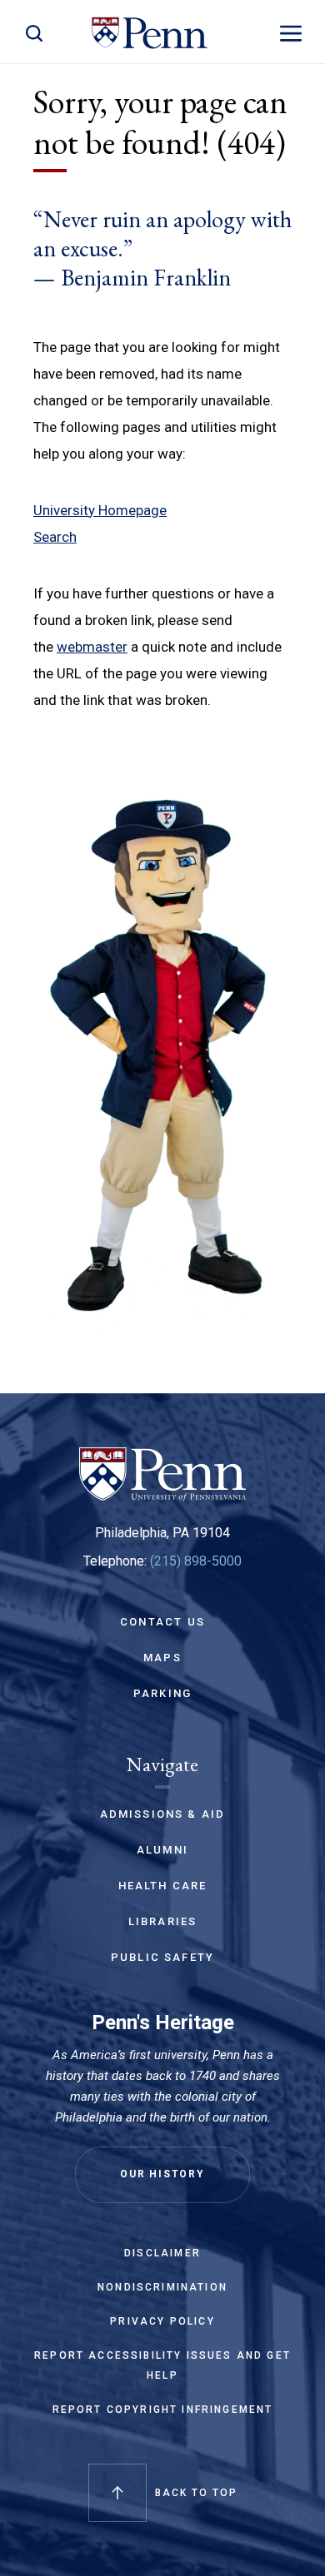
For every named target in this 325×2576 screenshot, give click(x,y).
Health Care (163, 1886)
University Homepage (100, 510)
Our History (162, 2174)
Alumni (162, 1850)
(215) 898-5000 (196, 1561)
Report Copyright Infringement (163, 2410)
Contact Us (162, 1622)
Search (55, 537)
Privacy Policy (162, 2321)
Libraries (163, 1921)
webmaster (92, 647)
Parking (162, 1693)
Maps (162, 1658)
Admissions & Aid (163, 1814)
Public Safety (162, 1957)
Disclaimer (162, 2253)
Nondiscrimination (162, 2287)
